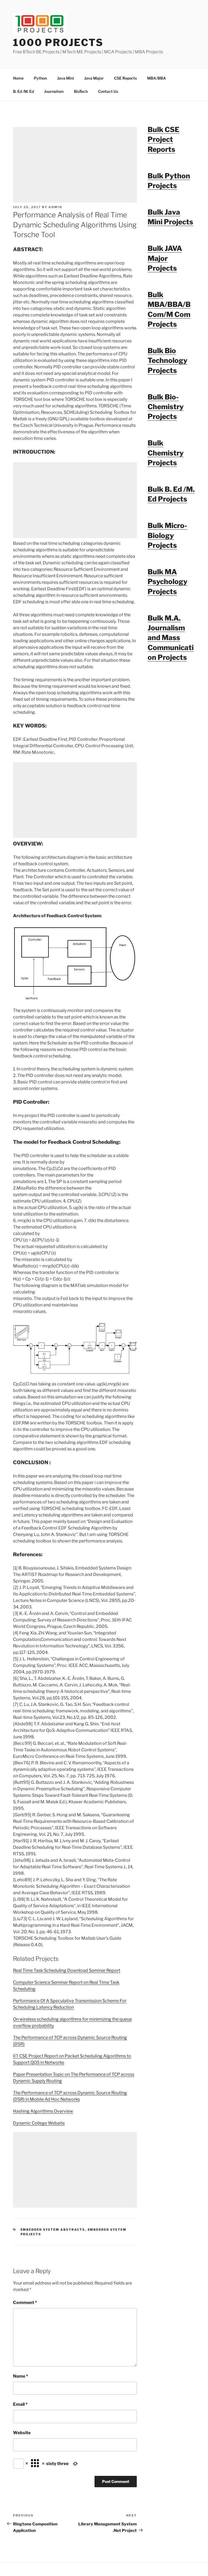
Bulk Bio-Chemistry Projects (166, 407)
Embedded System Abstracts (53, 2230)
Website (22, 2433)
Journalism (54, 91)
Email (20, 2404)
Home (18, 78)
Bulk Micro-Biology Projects (167, 535)
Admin (55, 207)
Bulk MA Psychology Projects (168, 582)
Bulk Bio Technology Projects (168, 360)
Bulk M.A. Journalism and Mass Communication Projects (171, 638)
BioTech (81, 91)
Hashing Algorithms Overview (43, 2111)
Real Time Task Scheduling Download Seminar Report (67, 1970)
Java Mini (66, 78)
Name (21, 2376)
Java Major (94, 78)
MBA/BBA (157, 78)
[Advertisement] (75, 165)
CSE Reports (125, 78)
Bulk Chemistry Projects (166, 453)
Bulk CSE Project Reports (163, 139)
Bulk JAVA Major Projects (165, 258)
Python (40, 78)
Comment (25, 2303)
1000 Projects (58, 42)
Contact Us (108, 91)
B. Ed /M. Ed (23, 91)
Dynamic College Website (39, 2123)
